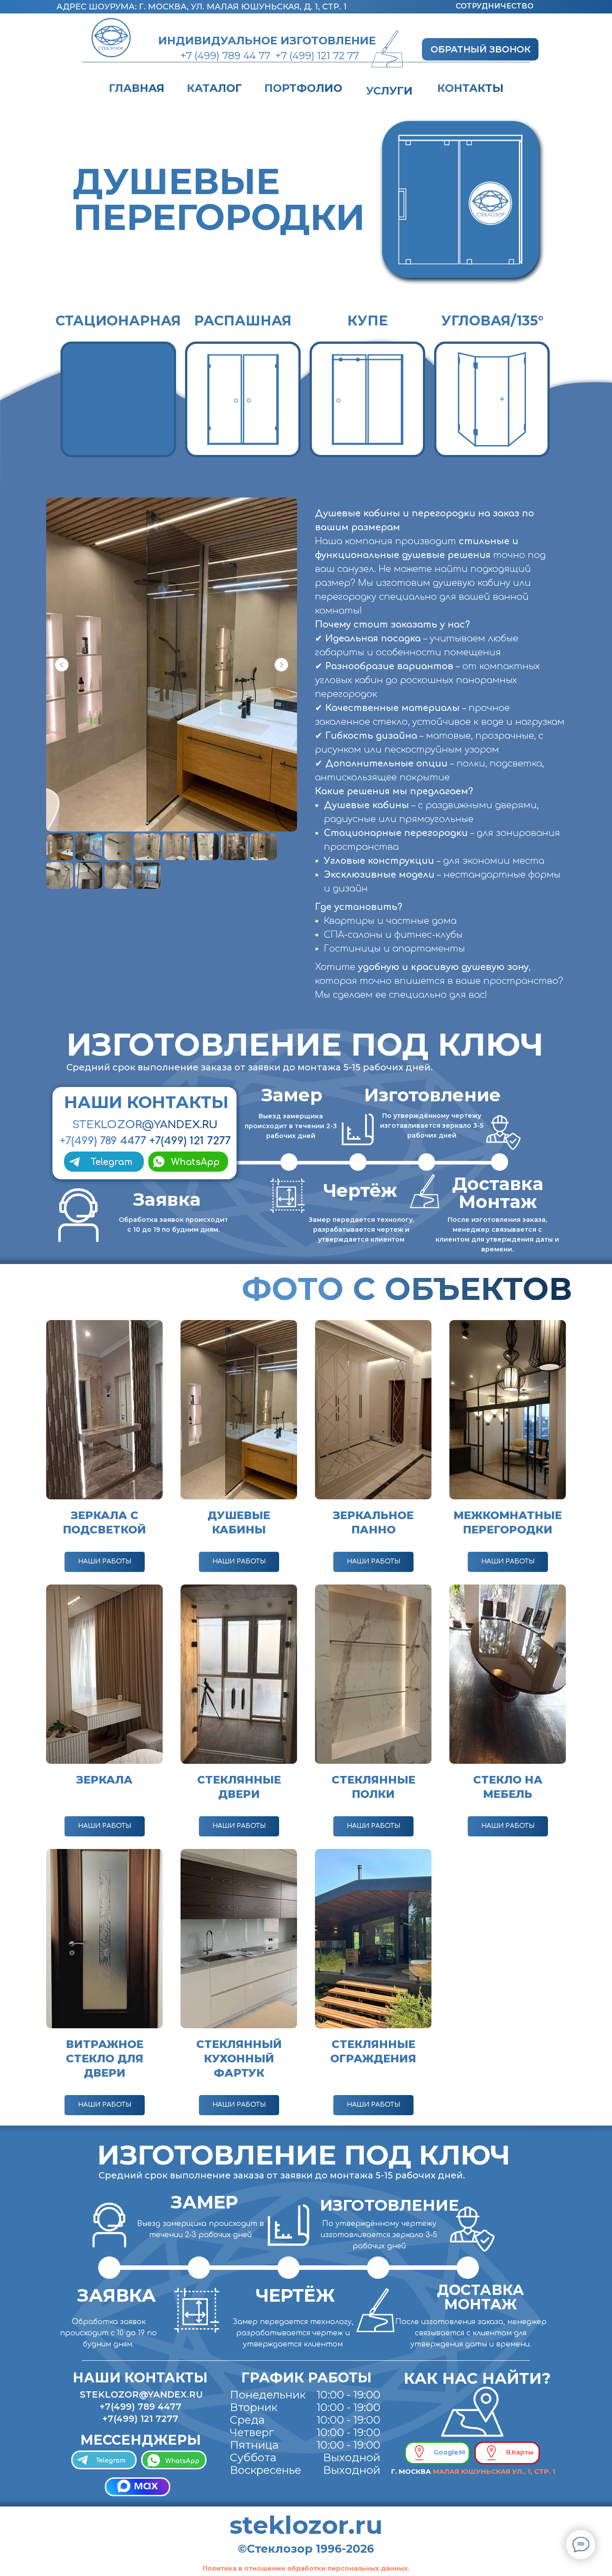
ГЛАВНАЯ (137, 88)
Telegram (111, 2461)
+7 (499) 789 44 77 (225, 56)
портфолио (303, 88)
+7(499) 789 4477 (103, 1141)
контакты (470, 88)
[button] (480, 49)
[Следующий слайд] (281, 665)
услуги (389, 91)
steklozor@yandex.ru (141, 2394)
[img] (473, 2416)
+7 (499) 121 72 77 (317, 56)
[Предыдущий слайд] (62, 665)
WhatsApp (195, 1162)
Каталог (214, 88)
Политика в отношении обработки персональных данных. (306, 2568)
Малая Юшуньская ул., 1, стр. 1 (494, 2471)
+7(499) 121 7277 (190, 1141)
